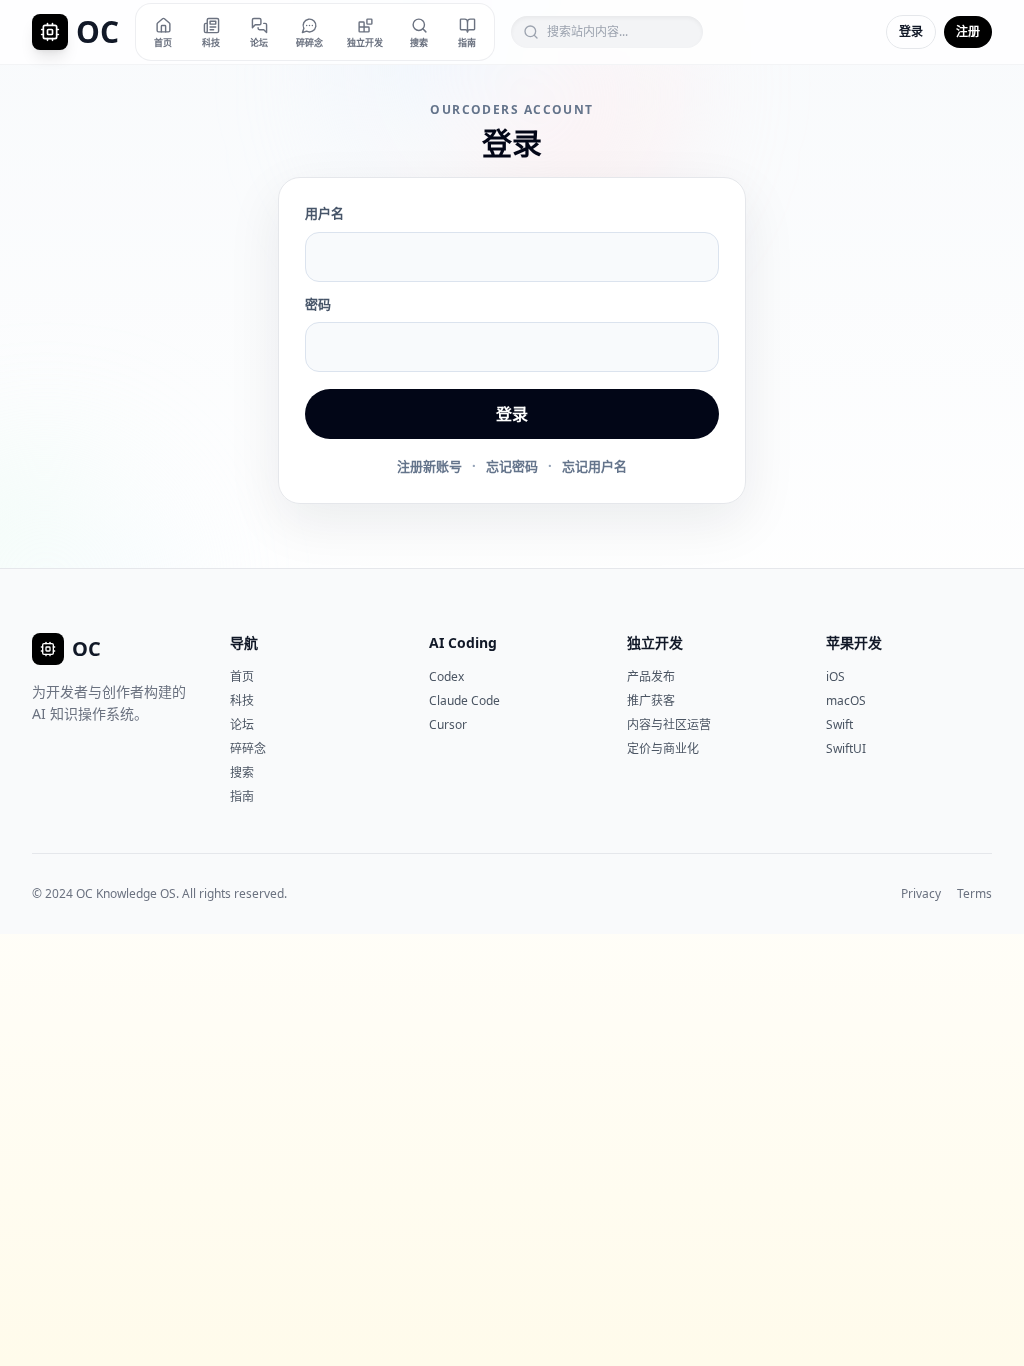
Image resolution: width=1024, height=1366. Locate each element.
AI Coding (463, 642)
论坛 (242, 724)
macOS (846, 700)
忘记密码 (512, 466)
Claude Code (464, 700)
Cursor (448, 724)
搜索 (242, 772)
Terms (974, 894)
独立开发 (655, 642)
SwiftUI (846, 748)
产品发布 (651, 676)
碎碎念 (248, 748)
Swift (839, 724)
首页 (242, 676)
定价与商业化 (663, 748)
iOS (835, 676)
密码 (318, 304)
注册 (968, 31)
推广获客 (651, 700)
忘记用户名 (594, 466)
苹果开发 (854, 642)
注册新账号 (429, 466)
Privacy (921, 894)
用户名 (324, 213)
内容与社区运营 (669, 724)
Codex (446, 676)
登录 (911, 31)
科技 (242, 700)
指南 (242, 796)
